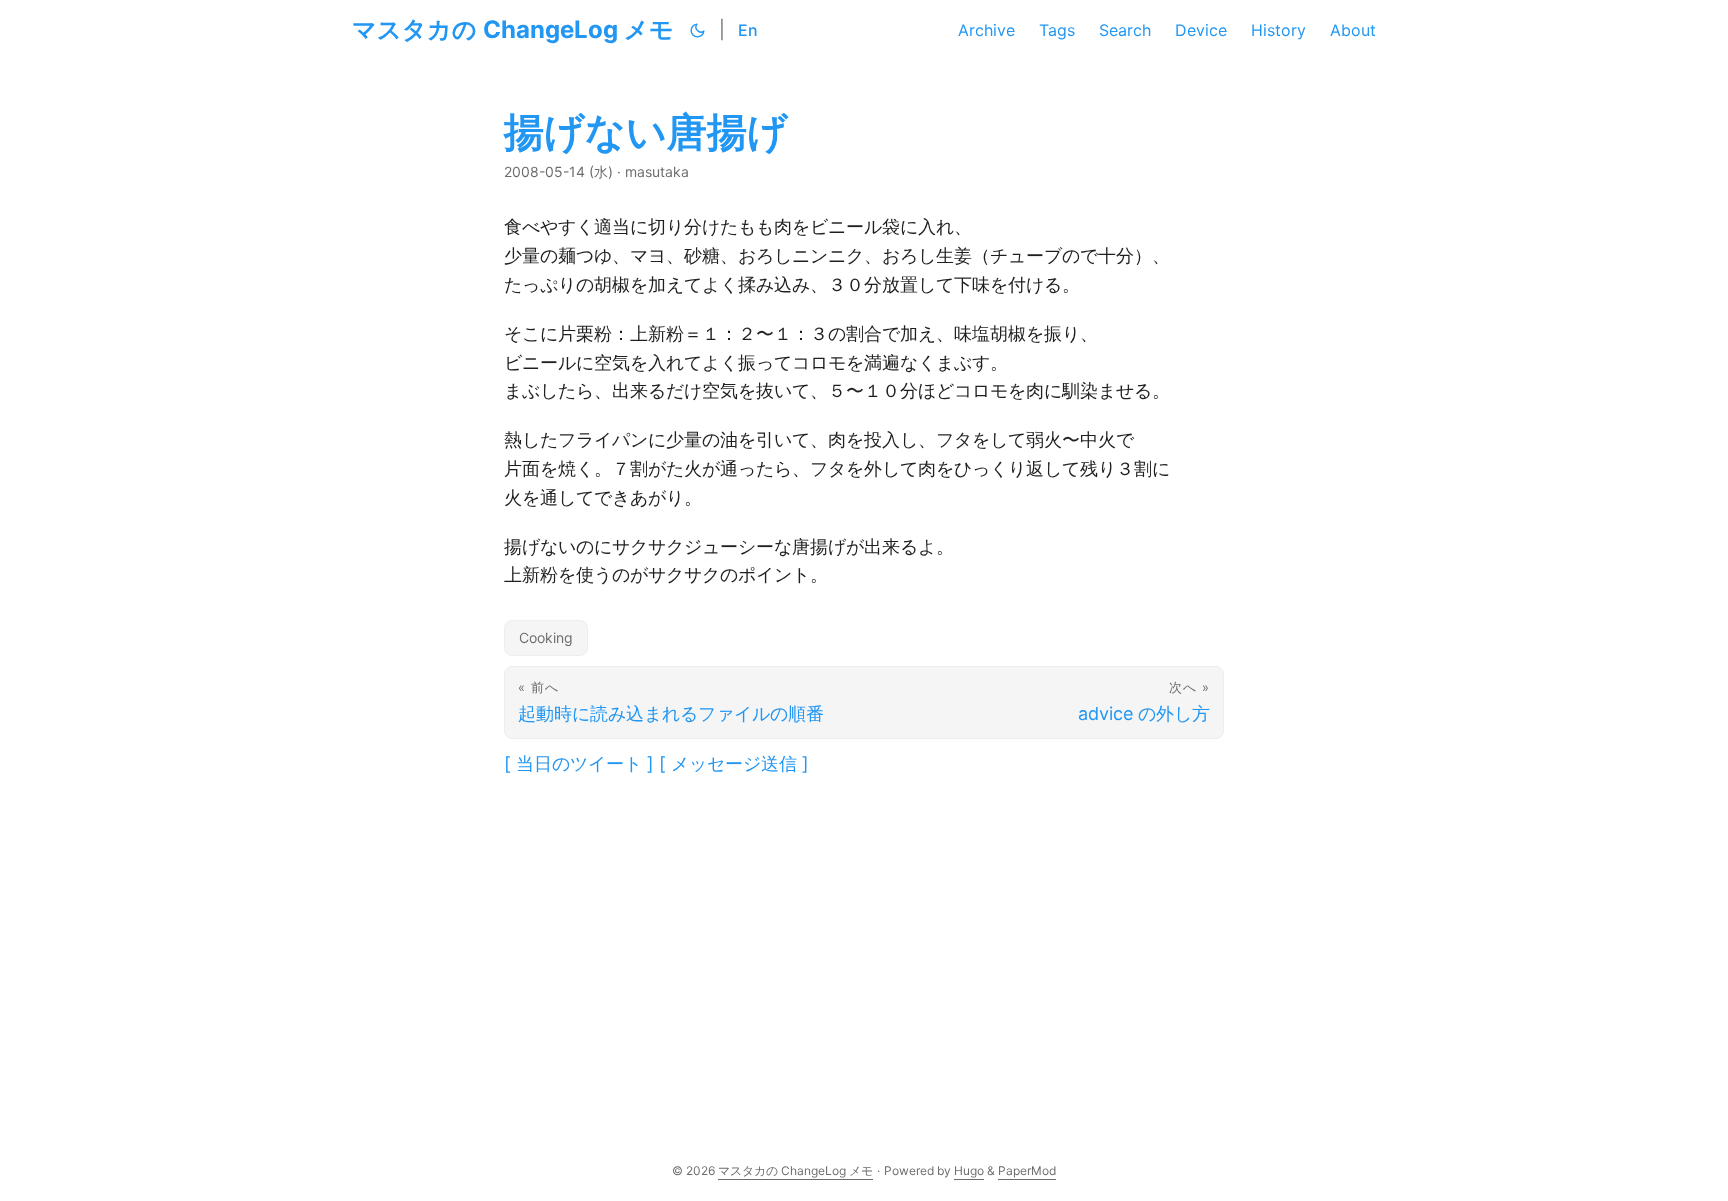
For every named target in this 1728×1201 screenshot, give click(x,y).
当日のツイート (579, 763)
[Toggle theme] (698, 30)
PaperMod (1027, 1170)
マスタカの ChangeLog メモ (513, 29)
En (748, 30)
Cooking (546, 637)
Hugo (969, 1170)
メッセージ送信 (734, 763)
